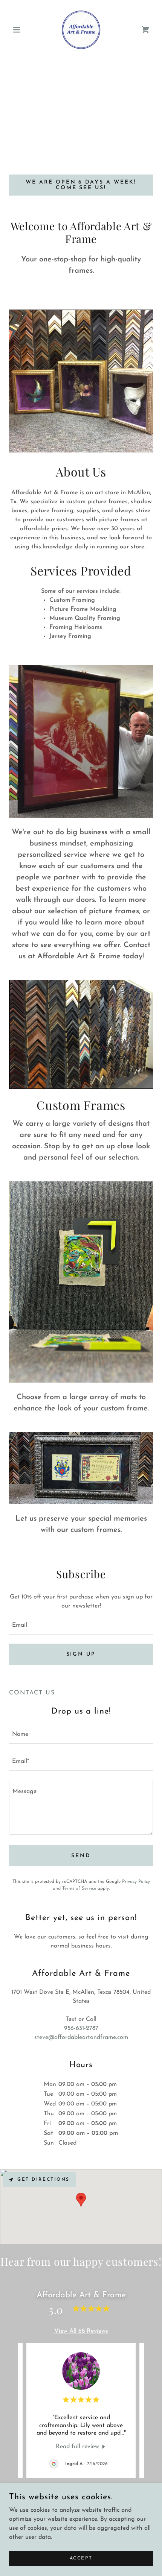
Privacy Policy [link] (136, 1882)
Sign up (81, 1654)
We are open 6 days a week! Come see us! (81, 185)
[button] (20, 30)
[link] (81, 30)
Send (81, 1856)
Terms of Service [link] (79, 1888)
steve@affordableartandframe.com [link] (81, 2037)
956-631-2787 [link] (81, 2028)
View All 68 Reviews (81, 2331)
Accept (81, 2558)
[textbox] (81, 1626)
